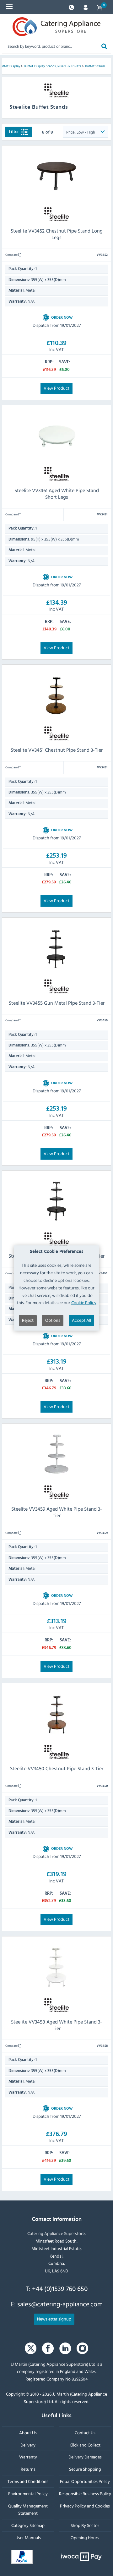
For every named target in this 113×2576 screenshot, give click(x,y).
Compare (12, 255)
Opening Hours (85, 2538)
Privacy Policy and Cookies (85, 2505)
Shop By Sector (85, 2525)
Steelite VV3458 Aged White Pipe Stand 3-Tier (56, 2025)
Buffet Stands (95, 66)
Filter (14, 132)
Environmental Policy (28, 2493)
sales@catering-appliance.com (60, 2304)
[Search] (104, 46)
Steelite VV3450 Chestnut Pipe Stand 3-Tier (57, 1768)
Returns (28, 2469)
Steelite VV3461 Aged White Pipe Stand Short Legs (57, 494)
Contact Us (85, 2432)
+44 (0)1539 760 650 (60, 2288)
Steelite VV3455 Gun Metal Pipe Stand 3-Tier (57, 1003)
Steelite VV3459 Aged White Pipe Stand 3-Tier (57, 1512)
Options (53, 1320)
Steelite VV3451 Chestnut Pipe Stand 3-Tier (57, 750)
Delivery (28, 2444)
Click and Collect (85, 2444)
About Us (28, 2432)
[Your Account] (86, 7)
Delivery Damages (85, 2457)
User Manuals (28, 2538)
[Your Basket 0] (100, 7)
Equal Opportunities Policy (85, 2481)
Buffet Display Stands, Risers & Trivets (53, 66)
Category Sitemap (28, 2525)
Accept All (81, 1320)
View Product (56, 388)
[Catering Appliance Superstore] (56, 27)
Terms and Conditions (28, 2481)
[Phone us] (71, 7)
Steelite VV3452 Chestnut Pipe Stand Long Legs (57, 234)
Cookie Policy (84, 1302)
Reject (28, 1320)
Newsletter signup (54, 2318)
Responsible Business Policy (85, 2493)
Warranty (28, 2457)
